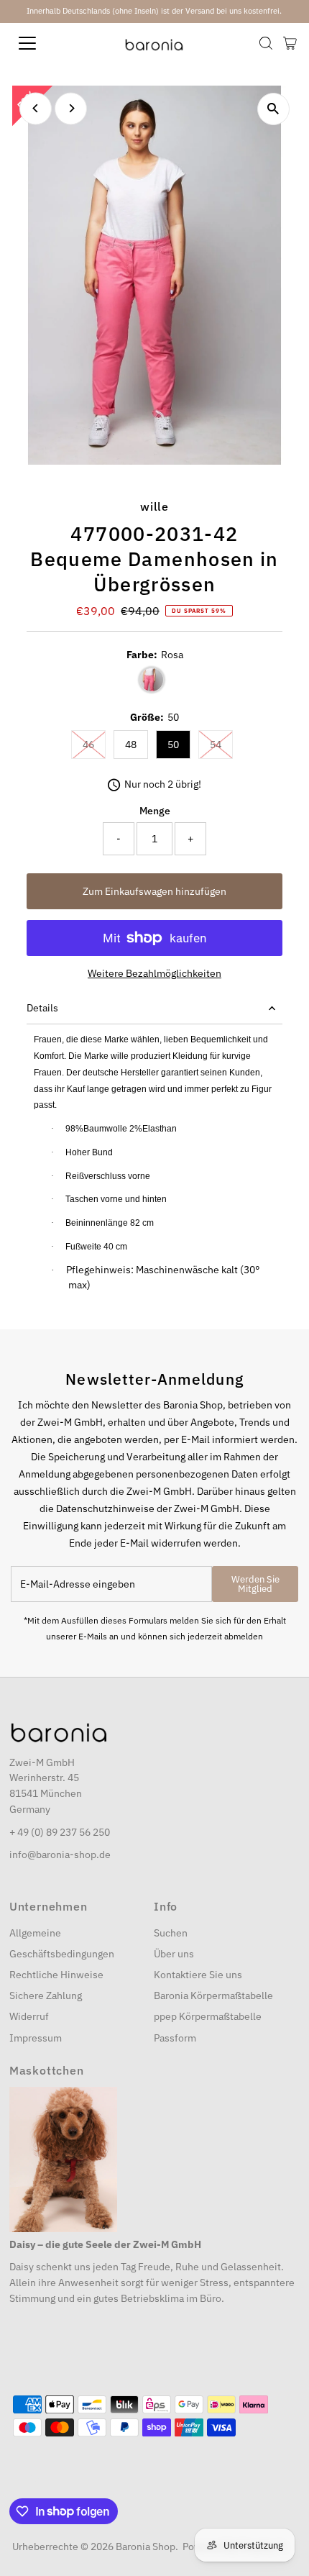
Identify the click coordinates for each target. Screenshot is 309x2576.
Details (42, 1008)
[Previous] (36, 108)
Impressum (36, 2038)
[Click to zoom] (273, 109)
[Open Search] (266, 43)
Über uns (174, 1954)
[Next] (71, 108)
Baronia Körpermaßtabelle (213, 1995)
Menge (155, 811)
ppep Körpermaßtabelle (208, 2016)
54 (221, 744)
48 (131, 745)
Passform (175, 2038)
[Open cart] (290, 43)
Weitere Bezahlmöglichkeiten (154, 973)
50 (173, 745)
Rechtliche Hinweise (56, 1975)
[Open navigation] (43, 43)
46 (94, 744)
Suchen (171, 1933)
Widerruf (29, 2016)
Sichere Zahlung (46, 1995)
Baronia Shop (146, 2547)
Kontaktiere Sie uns (198, 1975)
